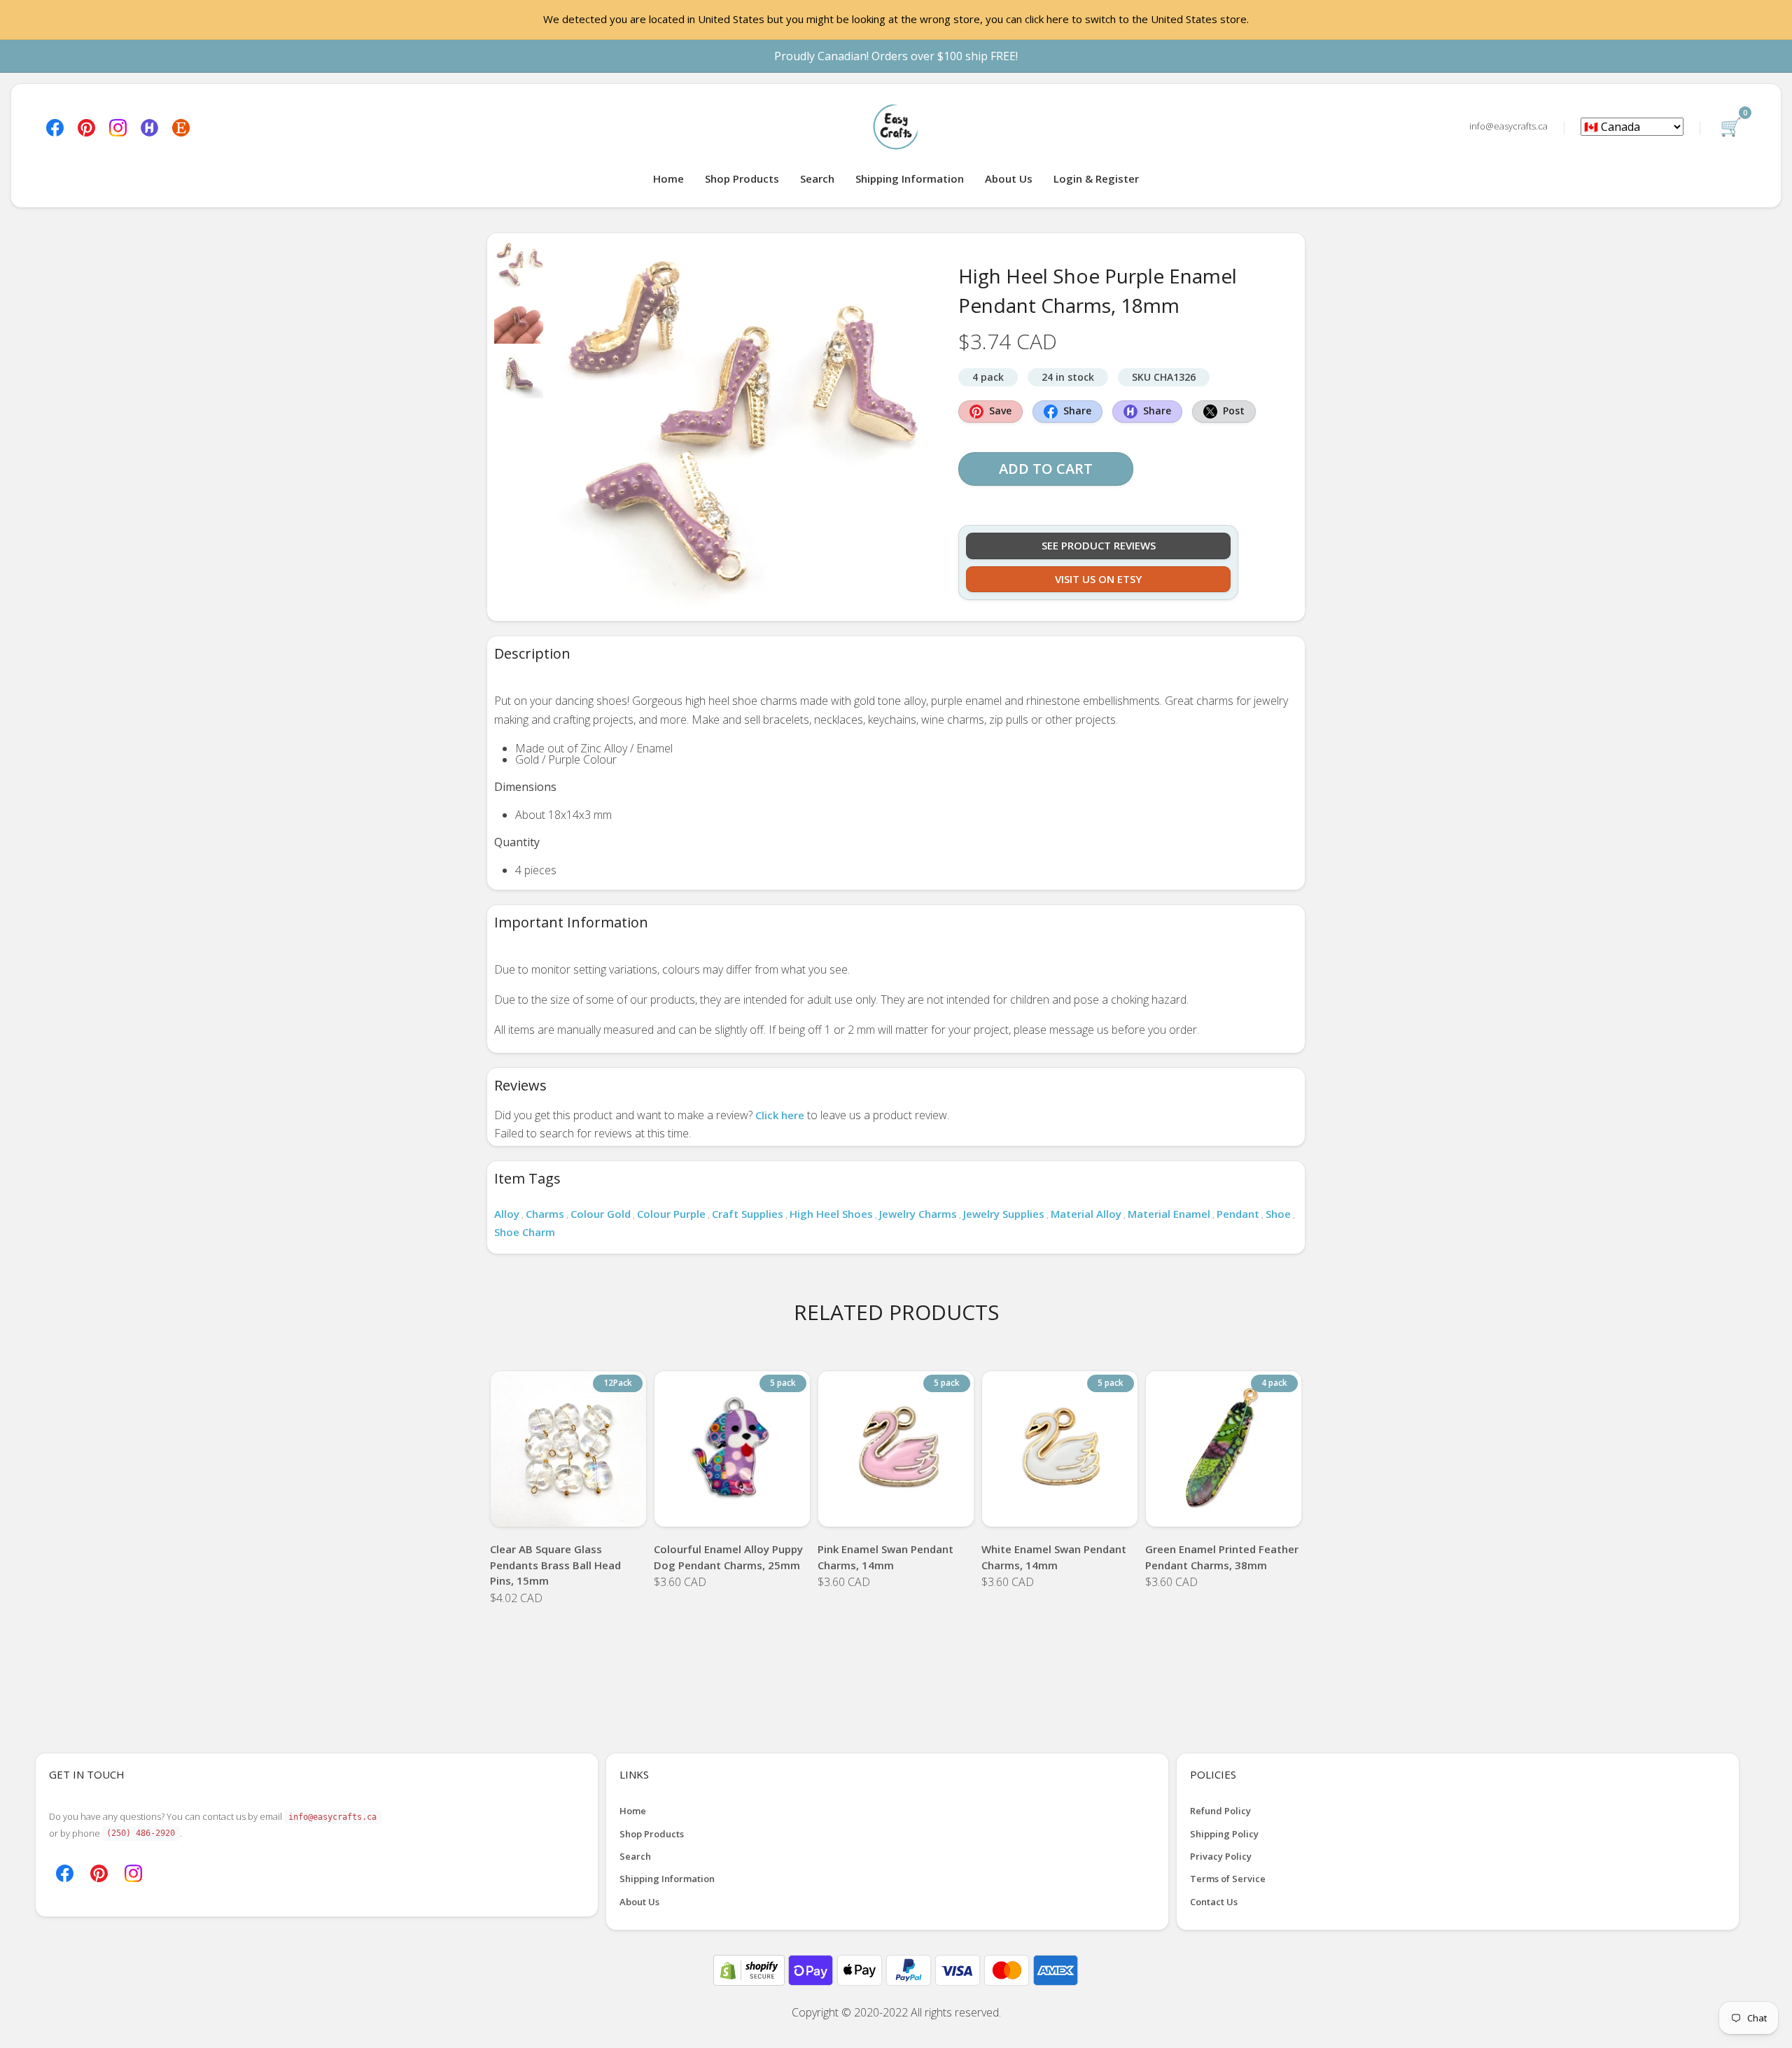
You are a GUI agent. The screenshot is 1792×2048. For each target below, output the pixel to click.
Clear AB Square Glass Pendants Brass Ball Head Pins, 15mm (555, 1565)
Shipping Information (910, 178)
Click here (780, 1115)
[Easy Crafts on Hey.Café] (149, 126)
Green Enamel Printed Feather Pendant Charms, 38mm (1222, 1557)
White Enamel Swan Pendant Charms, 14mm (1054, 1557)
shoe (1278, 1214)
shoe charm (525, 1232)
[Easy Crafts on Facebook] (55, 126)
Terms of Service (1228, 1879)
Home (668, 178)
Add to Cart (1046, 469)
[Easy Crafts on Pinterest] (86, 126)
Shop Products (742, 178)
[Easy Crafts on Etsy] (181, 126)
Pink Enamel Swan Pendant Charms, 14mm (885, 1557)
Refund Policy (1220, 1811)
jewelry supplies (1004, 1214)
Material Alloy (1086, 1214)
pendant (1238, 1214)
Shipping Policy (1224, 1834)
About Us (1009, 178)
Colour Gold (601, 1214)
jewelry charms (918, 1214)
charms (545, 1214)
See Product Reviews (1099, 545)
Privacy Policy (1221, 1856)
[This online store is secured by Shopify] (750, 1969)
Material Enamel (1169, 1214)
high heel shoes (831, 1214)
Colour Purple (671, 1214)
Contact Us (1214, 1902)
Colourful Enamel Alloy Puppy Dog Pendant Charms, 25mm (728, 1557)
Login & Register (1096, 178)
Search (817, 178)
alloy (507, 1214)
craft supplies (748, 1214)
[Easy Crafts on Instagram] (118, 126)
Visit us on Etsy (1098, 579)
